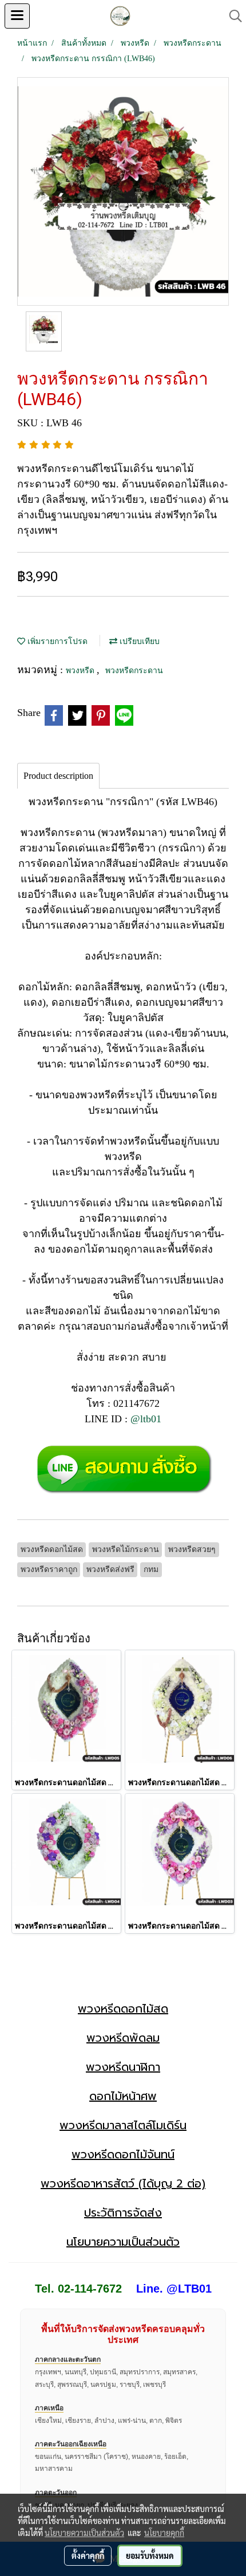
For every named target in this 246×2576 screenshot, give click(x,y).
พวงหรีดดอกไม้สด (123, 2009)
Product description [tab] (58, 776)
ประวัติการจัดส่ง (123, 2213)
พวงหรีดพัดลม (123, 2038)
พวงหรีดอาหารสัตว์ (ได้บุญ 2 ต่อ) (123, 2183)
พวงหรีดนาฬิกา (123, 2067)
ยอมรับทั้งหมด (150, 2555)
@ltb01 (146, 1419)
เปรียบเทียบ (138, 641)
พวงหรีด (81, 671)
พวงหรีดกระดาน (134, 671)
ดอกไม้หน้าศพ (123, 2096)
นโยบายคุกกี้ (164, 2533)
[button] (232, 16)
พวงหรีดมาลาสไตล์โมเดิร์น (123, 2125)
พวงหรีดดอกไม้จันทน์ (123, 2154)
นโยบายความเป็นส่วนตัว (123, 2242)
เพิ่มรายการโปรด (56, 641)
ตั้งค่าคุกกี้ (88, 2555)
